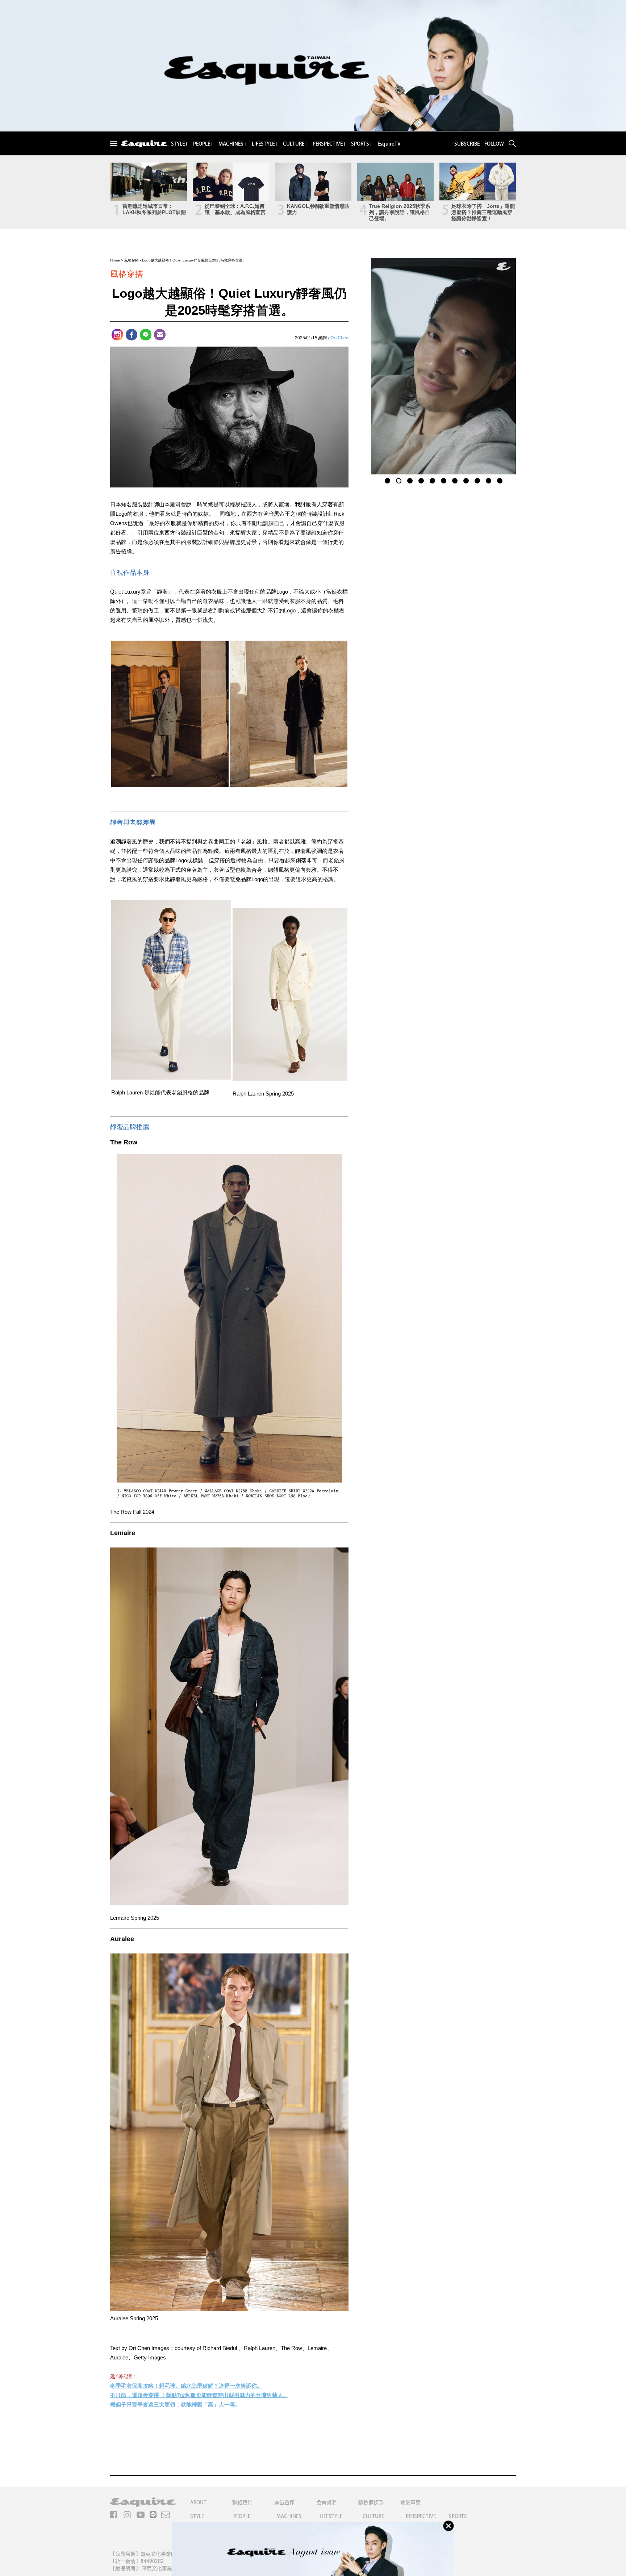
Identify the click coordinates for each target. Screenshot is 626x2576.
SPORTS (458, 2516)
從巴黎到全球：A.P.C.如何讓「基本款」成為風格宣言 (235, 209)
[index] (144, 144)
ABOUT (198, 2502)
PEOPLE (242, 2516)
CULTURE (373, 2516)
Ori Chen (339, 338)
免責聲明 (326, 2502)
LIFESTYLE (331, 2516)
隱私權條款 (371, 2502)
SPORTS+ (362, 144)
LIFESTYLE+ (265, 144)
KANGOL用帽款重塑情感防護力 (318, 209)
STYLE (197, 2516)
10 (488, 480)
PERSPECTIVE (421, 2516)
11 (500, 480)
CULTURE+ (295, 144)
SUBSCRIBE (467, 144)
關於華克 (410, 2502)
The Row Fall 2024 (132, 1512)
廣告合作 (284, 2502)
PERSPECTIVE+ (329, 144)
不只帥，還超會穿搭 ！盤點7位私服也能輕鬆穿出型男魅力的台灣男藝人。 (199, 2395)
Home (115, 260)
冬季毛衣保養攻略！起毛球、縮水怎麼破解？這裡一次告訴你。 (186, 2386)
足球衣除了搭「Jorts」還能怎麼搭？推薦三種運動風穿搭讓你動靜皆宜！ (483, 212)
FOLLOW (494, 144)
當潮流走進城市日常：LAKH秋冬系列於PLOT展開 (154, 209)
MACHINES (289, 2516)
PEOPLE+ (203, 144)
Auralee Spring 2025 (134, 2318)
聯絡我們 (242, 2502)
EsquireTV (389, 144)
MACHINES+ (233, 144)
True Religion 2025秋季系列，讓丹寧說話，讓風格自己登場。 (400, 212)
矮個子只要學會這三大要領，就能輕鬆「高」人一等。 (175, 2405)
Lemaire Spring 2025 (135, 1918)
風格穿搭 (132, 260)
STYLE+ (180, 144)
